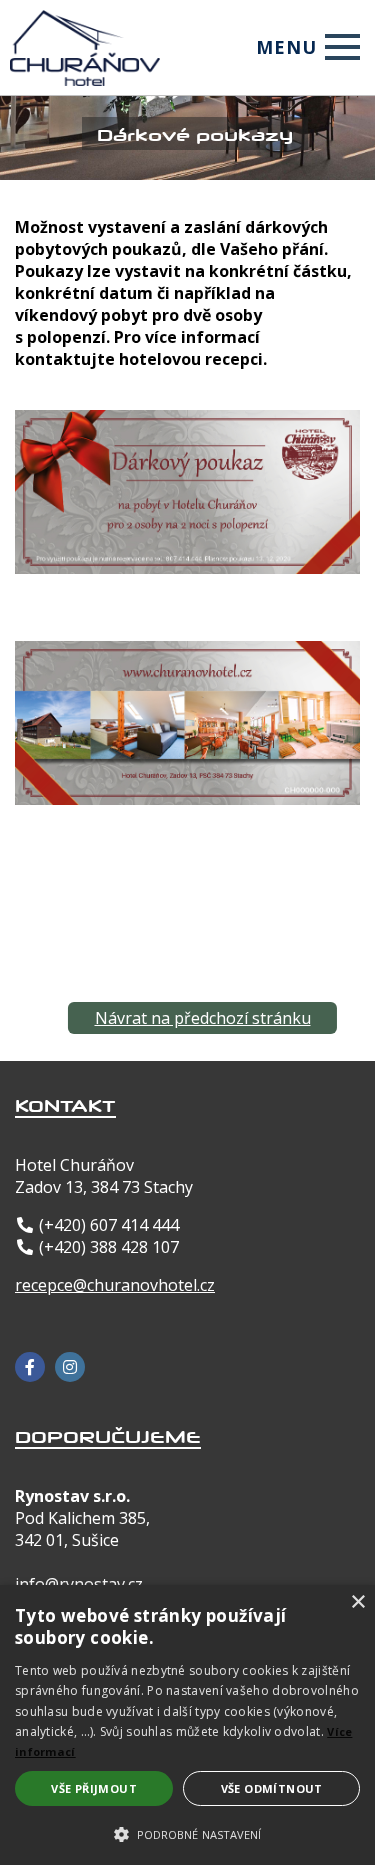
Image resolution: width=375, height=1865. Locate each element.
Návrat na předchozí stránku (203, 1018)
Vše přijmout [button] (94, 1788)
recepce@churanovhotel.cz (115, 1285)
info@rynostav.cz (79, 1584)
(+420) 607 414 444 (109, 1225)
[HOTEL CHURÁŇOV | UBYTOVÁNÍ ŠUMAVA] (86, 24)
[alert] (187, 1725)
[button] (187, 1833)
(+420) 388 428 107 (109, 1247)
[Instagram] (70, 1367)
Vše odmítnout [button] (272, 1788)
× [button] (357, 1602)
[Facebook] (30, 1367)
